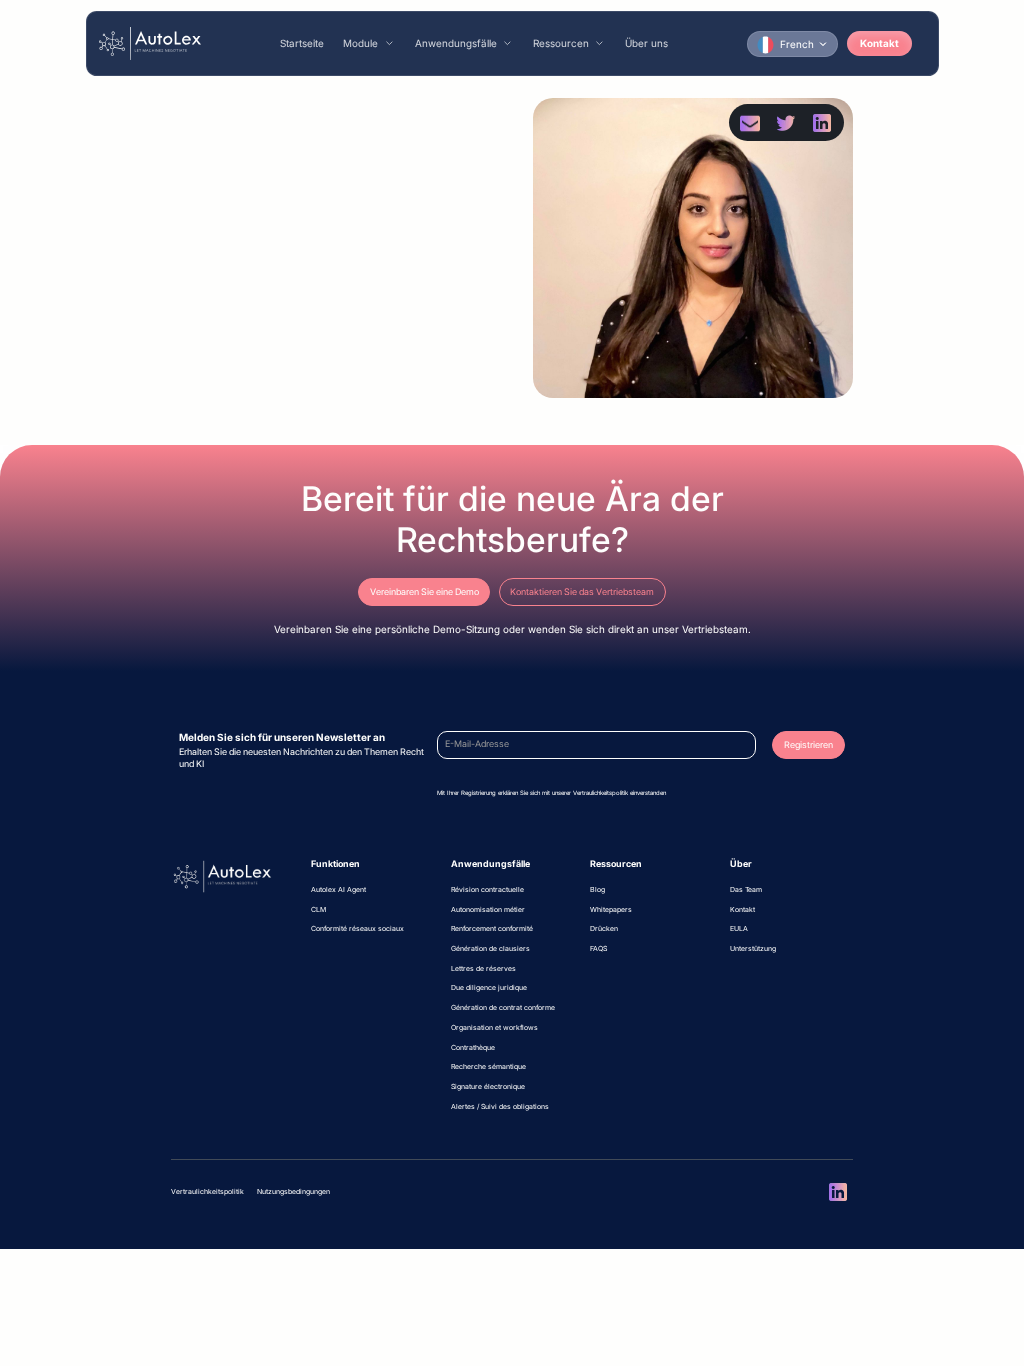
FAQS (598, 948)
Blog (597, 889)
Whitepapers (611, 909)
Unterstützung (753, 948)
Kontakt (879, 43)
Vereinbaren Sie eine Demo (424, 592)
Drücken (604, 928)
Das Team (746, 889)
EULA (739, 928)
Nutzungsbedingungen (293, 1191)
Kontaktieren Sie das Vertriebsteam (582, 592)
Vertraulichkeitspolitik (207, 1191)
